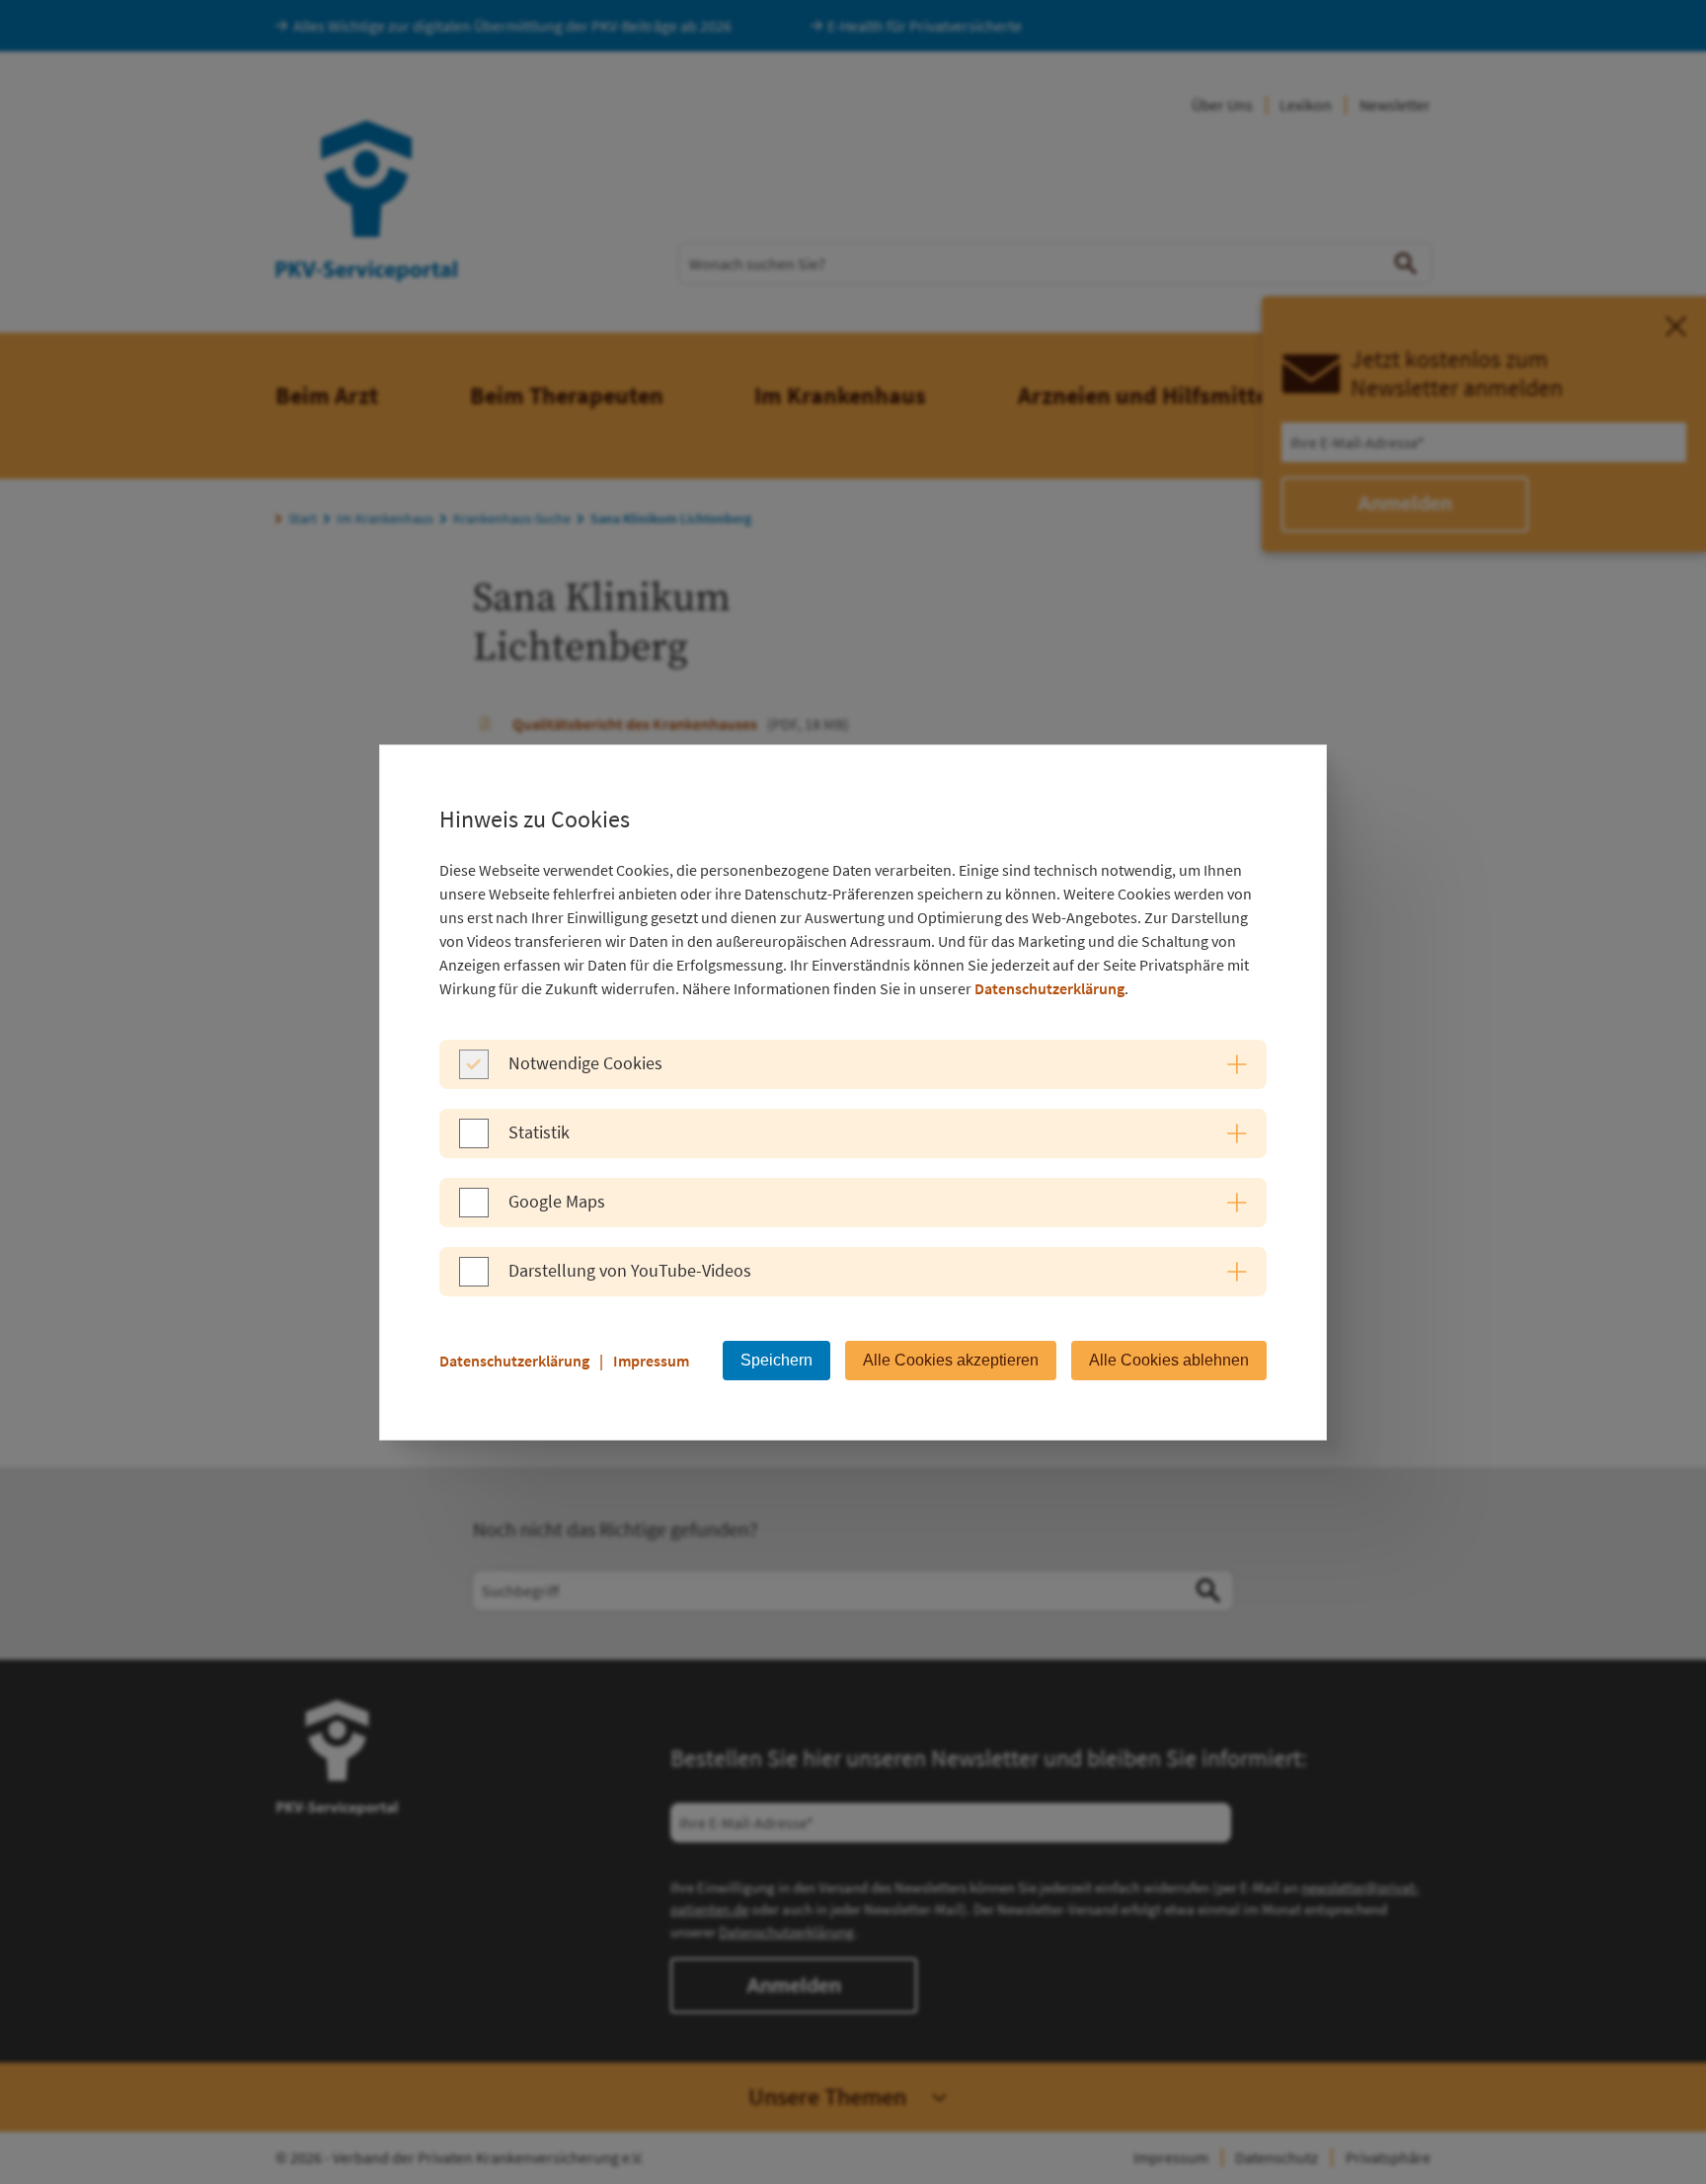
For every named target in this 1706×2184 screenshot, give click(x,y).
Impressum (651, 1361)
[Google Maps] (474, 1211)
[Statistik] (474, 1142)
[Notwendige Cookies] (474, 1073)
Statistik (539, 1132)
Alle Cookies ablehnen (1169, 1360)
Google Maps (557, 1201)
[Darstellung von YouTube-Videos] (474, 1281)
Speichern (776, 1360)
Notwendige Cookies (585, 1063)
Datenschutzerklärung (1049, 988)
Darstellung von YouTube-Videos (630, 1270)
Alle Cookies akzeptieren (951, 1360)
